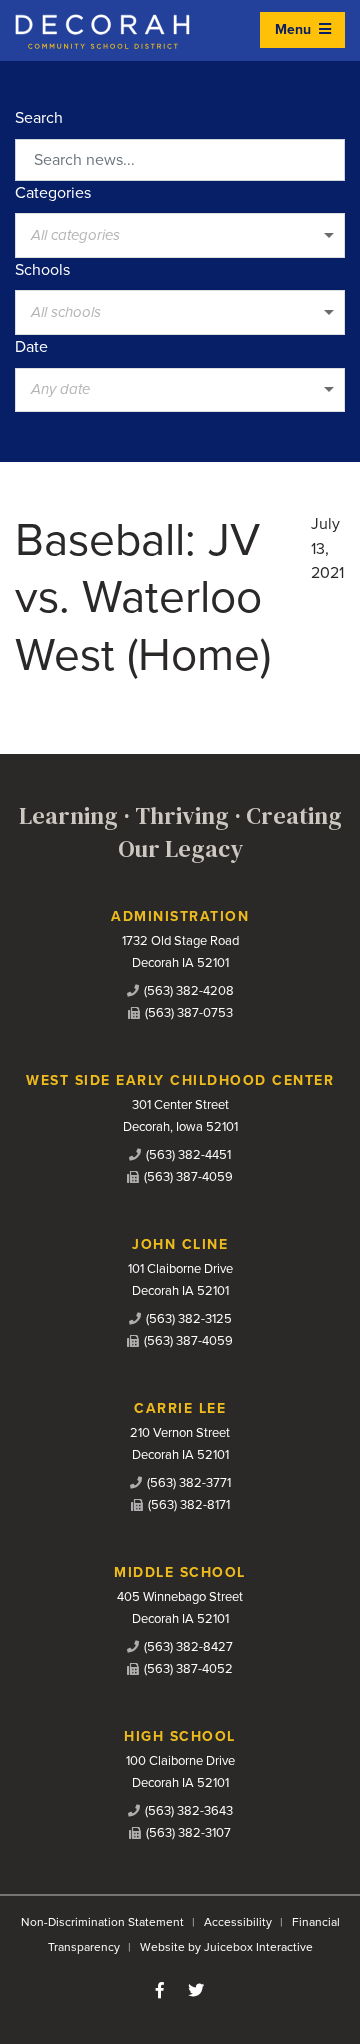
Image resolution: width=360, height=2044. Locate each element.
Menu (295, 29)
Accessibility (238, 1922)
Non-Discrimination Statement (102, 1922)
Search (39, 118)
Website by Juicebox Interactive (226, 1947)
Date (31, 347)
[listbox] (180, 235)
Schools (42, 270)
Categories (53, 193)
